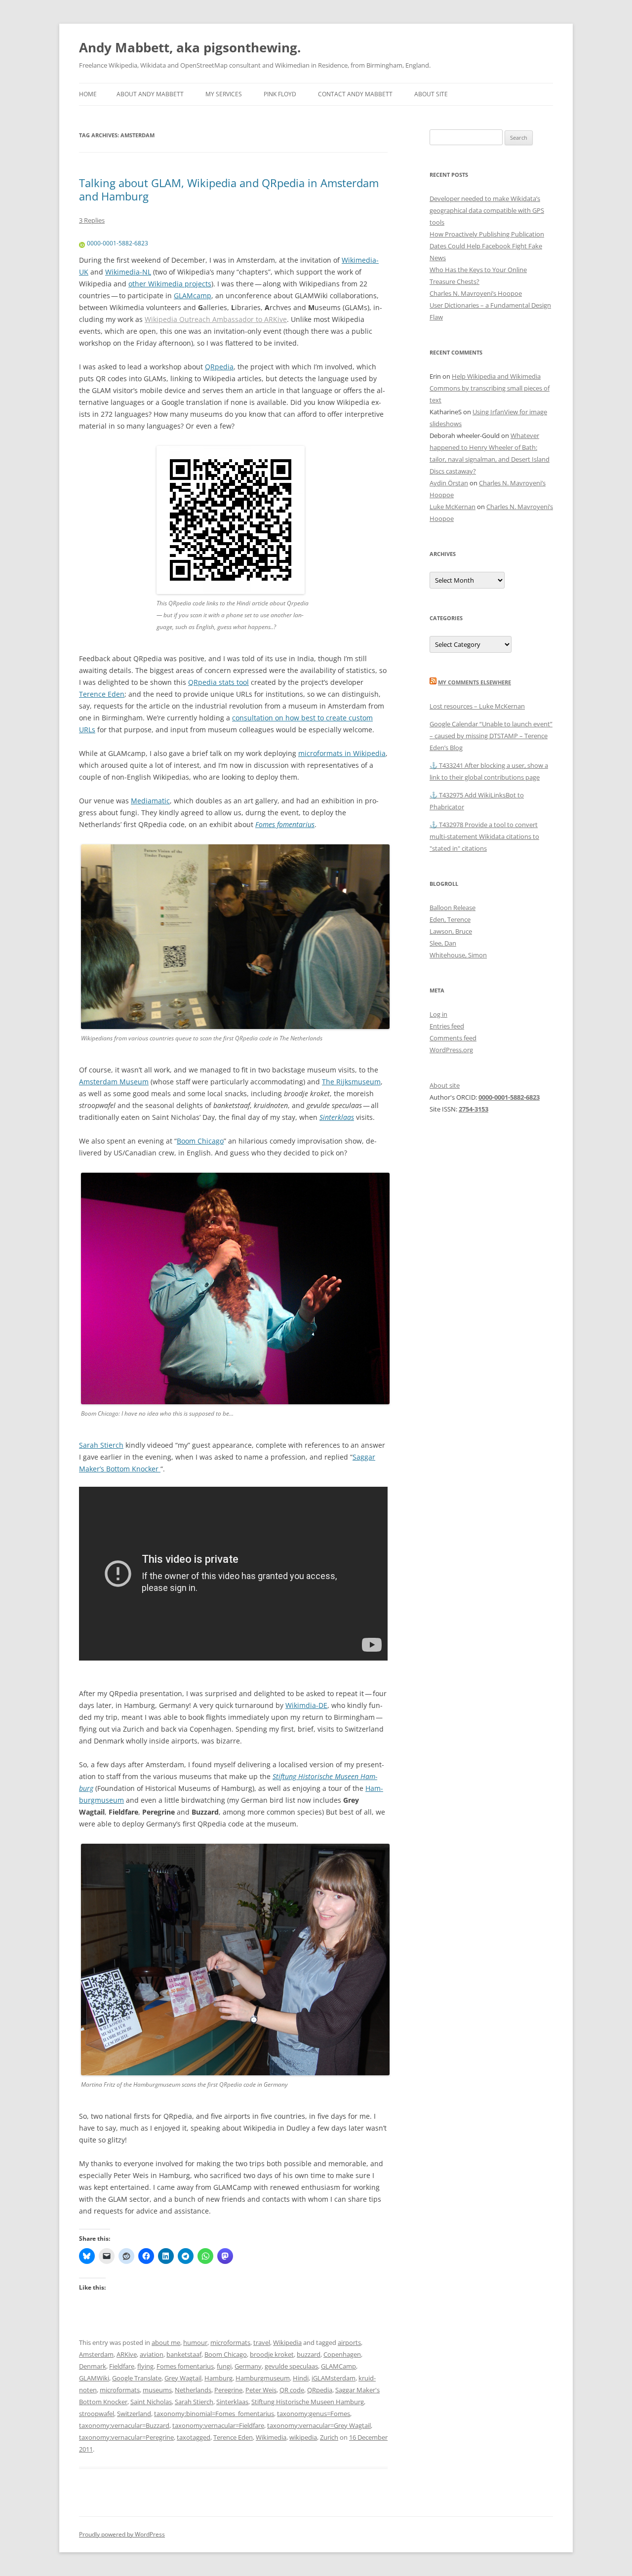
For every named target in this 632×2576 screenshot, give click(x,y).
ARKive (127, 2354)
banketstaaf (184, 2354)
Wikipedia (287, 2342)
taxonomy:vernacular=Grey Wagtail (319, 2425)
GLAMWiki (94, 2378)
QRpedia (219, 367)
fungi (224, 2366)
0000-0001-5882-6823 (118, 243)
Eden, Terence (450, 919)
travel (262, 2342)
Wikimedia (271, 2437)
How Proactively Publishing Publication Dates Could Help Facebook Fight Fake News (487, 246)
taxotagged (194, 2437)
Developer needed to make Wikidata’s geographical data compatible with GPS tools (487, 210)
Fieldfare (122, 2366)
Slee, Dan (443, 943)
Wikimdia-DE (306, 1705)
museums (157, 2390)
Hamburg (218, 2378)
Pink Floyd (280, 94)
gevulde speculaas (291, 2366)
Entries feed (447, 1026)
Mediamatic (150, 801)
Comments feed (453, 1038)
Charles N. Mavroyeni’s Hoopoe (476, 293)
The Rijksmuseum (351, 1082)
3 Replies (92, 220)
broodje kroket (272, 2354)
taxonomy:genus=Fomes (314, 2414)
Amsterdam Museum (114, 1082)
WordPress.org (451, 1050)
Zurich (329, 2437)
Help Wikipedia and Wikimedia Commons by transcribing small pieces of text (490, 388)
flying (145, 2366)
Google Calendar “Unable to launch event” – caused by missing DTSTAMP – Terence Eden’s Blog (491, 736)
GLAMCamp (338, 2366)
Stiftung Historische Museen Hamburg (308, 2402)
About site (431, 94)
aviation (152, 2354)
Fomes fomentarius (285, 824)
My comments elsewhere (474, 682)
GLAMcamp (193, 296)
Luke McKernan (453, 507)
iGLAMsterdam (334, 2378)
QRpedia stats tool (218, 682)
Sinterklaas (337, 1117)
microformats (230, 2342)
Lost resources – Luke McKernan (477, 706)
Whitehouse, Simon (458, 955)
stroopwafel (97, 2414)
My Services (224, 94)
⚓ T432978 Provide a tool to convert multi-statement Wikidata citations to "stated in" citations (484, 836)
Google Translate (137, 2378)
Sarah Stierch (101, 1445)
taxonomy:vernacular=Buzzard (124, 2425)
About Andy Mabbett (150, 94)
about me (166, 2342)
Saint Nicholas (151, 2402)
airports (349, 2342)
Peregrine (228, 2390)
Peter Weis (261, 2390)
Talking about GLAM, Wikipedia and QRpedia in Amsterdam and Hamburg (229, 189)
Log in (438, 1014)
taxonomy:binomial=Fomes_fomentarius (214, 2414)
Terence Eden (102, 694)
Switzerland (134, 2414)
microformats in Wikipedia (342, 753)
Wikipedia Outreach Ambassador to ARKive (216, 319)
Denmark (93, 2366)
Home (88, 94)
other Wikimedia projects (170, 284)
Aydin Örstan (449, 483)
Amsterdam (96, 2354)
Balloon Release (453, 908)
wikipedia (303, 2437)
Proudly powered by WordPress (122, 2534)
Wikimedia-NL (128, 272)
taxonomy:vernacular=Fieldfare (218, 2425)
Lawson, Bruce (451, 931)
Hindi (301, 2378)
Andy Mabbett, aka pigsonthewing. (190, 47)
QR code (292, 2390)
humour (195, 2342)
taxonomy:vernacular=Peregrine (126, 2437)
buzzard (309, 2354)
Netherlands (193, 2390)
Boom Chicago (200, 1141)
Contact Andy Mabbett (355, 94)
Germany (248, 2366)
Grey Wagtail (183, 2378)
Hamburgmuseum (263, 2378)
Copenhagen (342, 2354)
